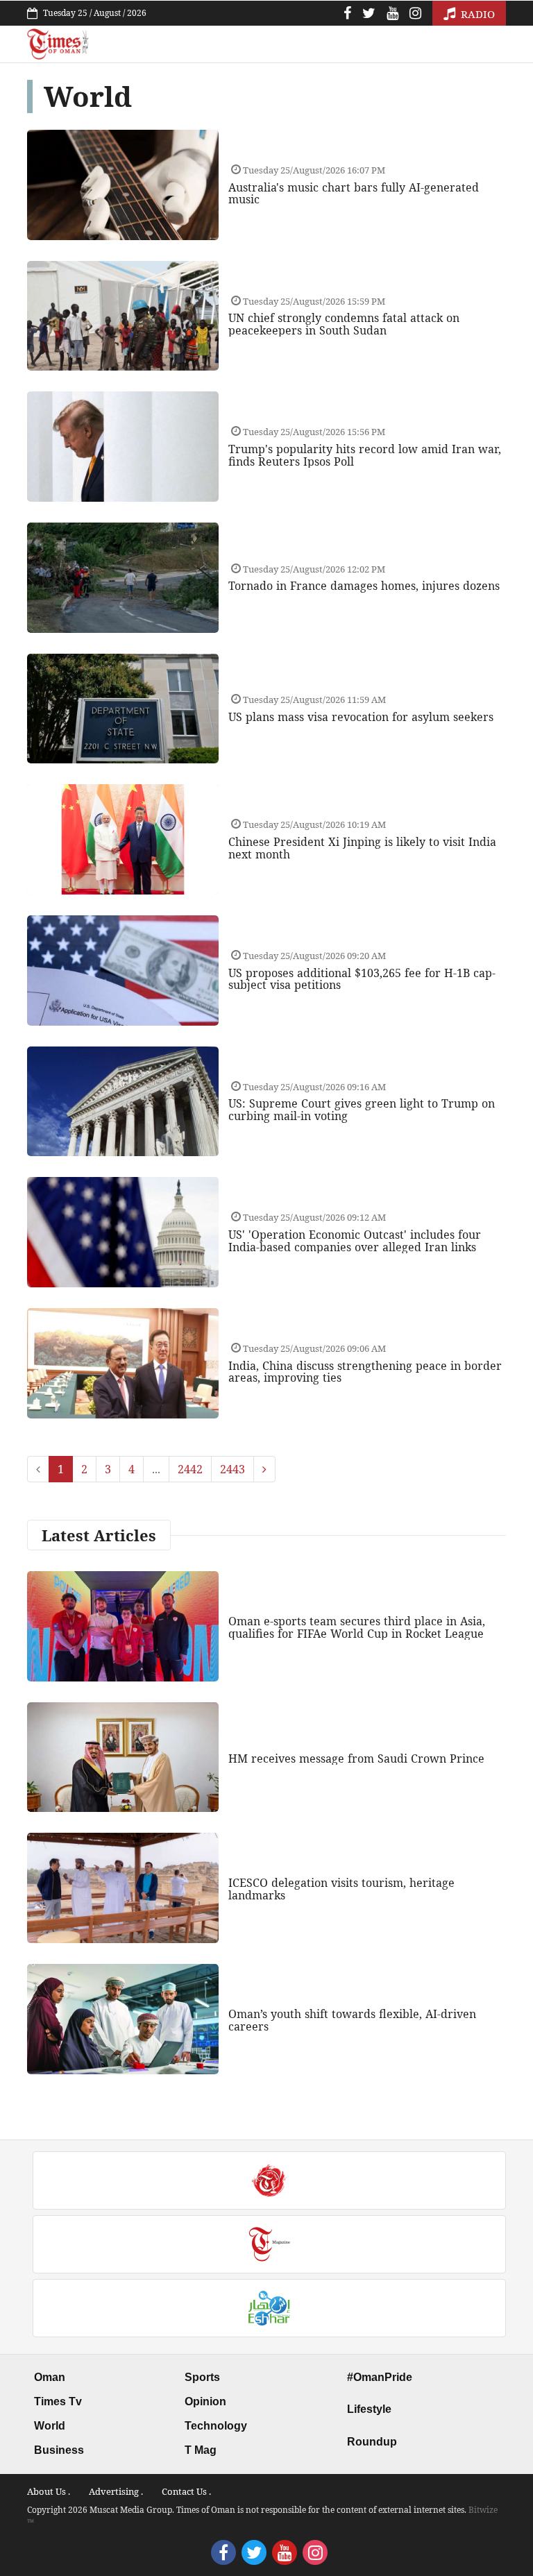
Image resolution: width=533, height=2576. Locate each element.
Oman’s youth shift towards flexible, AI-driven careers (352, 2020)
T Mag (201, 2450)
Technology (216, 2426)
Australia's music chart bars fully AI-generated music (354, 194)
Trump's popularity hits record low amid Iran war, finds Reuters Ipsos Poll (365, 455)
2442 (190, 1469)
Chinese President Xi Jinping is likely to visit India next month (362, 848)
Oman (50, 2377)
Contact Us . (186, 2491)
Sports (202, 2377)
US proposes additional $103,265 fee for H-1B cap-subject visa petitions (362, 979)
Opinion (205, 2401)
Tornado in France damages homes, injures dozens (364, 586)
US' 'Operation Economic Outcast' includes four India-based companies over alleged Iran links (355, 1241)
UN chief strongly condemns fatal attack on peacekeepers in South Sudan (344, 324)
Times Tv (58, 2401)
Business (59, 2450)
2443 (232, 1469)
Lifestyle (369, 2409)
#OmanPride (380, 2377)
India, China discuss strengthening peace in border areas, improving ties (365, 1372)
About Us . (49, 2491)
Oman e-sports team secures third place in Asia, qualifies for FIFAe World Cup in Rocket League (357, 1627)
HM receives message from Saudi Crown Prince (356, 1759)
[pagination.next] (264, 1469)
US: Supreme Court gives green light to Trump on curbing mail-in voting (362, 1110)
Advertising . (116, 2491)
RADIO (476, 14)
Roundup (372, 2442)
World (50, 2426)
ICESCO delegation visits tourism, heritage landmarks (341, 1889)
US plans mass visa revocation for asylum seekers (361, 717)
